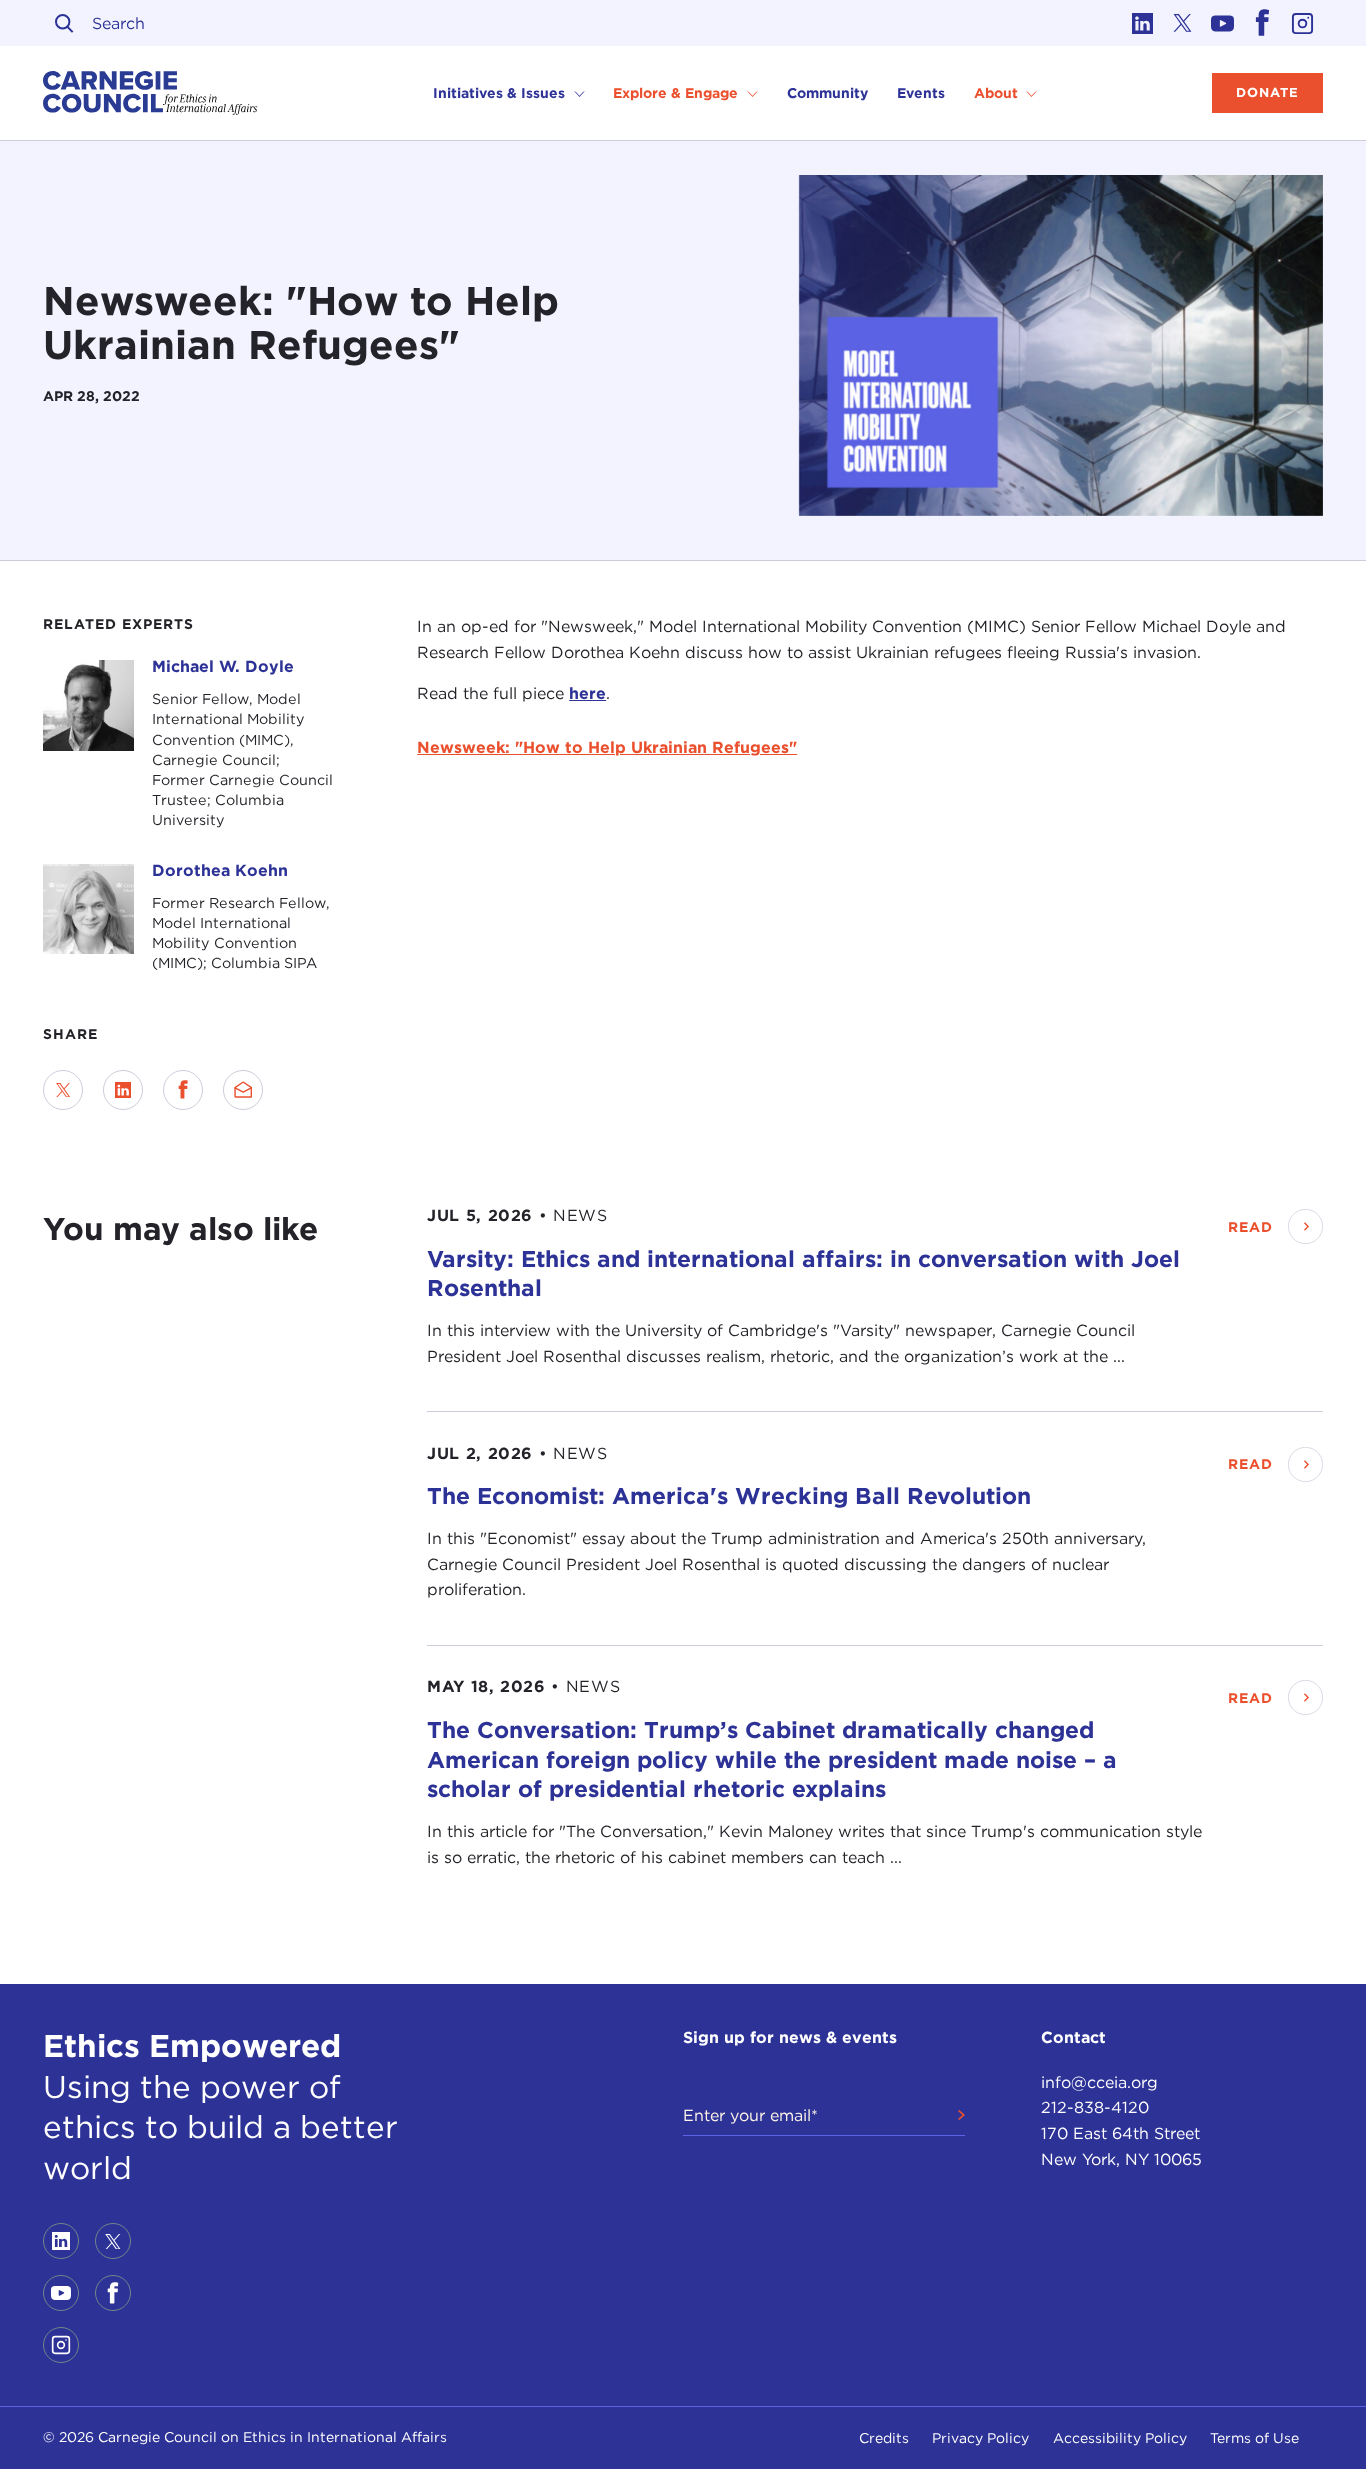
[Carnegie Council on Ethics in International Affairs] (150, 93)
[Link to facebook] (1263, 23)
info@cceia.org (1099, 2082)
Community (827, 93)
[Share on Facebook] (183, 1090)
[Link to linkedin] (1143, 23)
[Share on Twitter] (63, 1090)
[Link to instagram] (1303, 23)
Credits (884, 2438)
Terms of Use (1254, 2438)
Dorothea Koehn (220, 870)
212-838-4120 (1095, 2107)
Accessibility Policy (1120, 2438)
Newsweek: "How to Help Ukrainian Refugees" (607, 747)
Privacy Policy (980, 2438)
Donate (1267, 92)
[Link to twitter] (1183, 23)
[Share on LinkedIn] (123, 1090)
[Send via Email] (243, 1090)
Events (921, 93)
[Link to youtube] (1223, 23)
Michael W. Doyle (223, 666)
